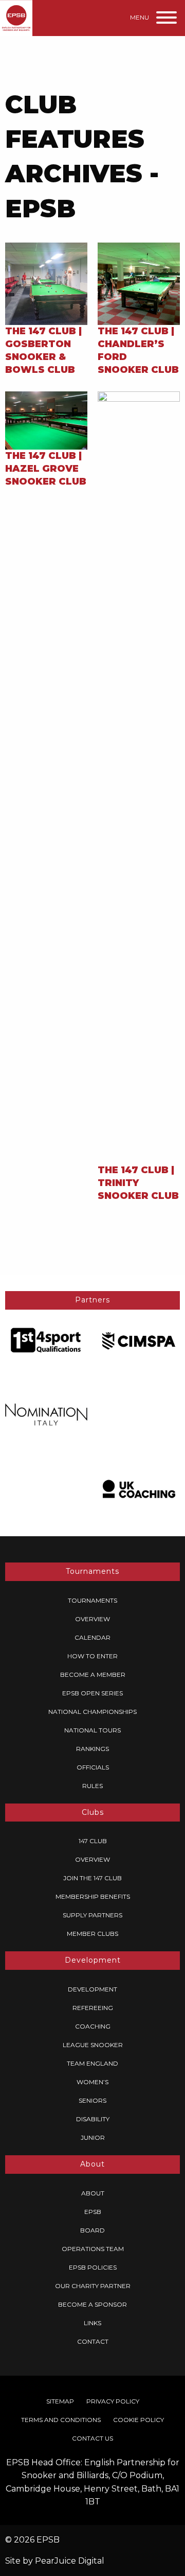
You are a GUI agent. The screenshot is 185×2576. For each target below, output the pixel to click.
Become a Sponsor (92, 2304)
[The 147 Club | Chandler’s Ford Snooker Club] (139, 283)
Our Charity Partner (93, 2286)
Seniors (92, 2100)
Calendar (92, 1637)
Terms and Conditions (61, 2420)
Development (92, 1989)
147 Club (93, 1841)
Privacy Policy (113, 2401)
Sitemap (60, 2401)
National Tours (92, 1730)
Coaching (93, 2026)
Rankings (92, 1749)
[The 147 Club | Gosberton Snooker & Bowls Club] (46, 283)
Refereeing (93, 2008)
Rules (92, 1786)
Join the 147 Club (92, 1878)
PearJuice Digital (70, 2561)
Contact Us (92, 2438)
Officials (93, 1767)
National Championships (92, 1712)
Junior (93, 2137)
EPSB (93, 2212)
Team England (92, 2063)
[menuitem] (92, 1601)
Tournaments (92, 1600)
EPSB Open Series (92, 1693)
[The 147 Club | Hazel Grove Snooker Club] (46, 419)
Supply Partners (92, 1915)
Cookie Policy (138, 2420)
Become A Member (93, 1675)
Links (92, 2323)
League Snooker (93, 2045)
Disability (93, 2119)
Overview (92, 1619)
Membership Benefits (93, 1896)
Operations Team (93, 2249)
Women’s (92, 2082)
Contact (93, 2341)
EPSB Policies (93, 2267)
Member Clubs (92, 1934)
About (93, 2193)
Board (92, 2230)
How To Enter (92, 1656)
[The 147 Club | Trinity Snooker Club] (139, 777)
